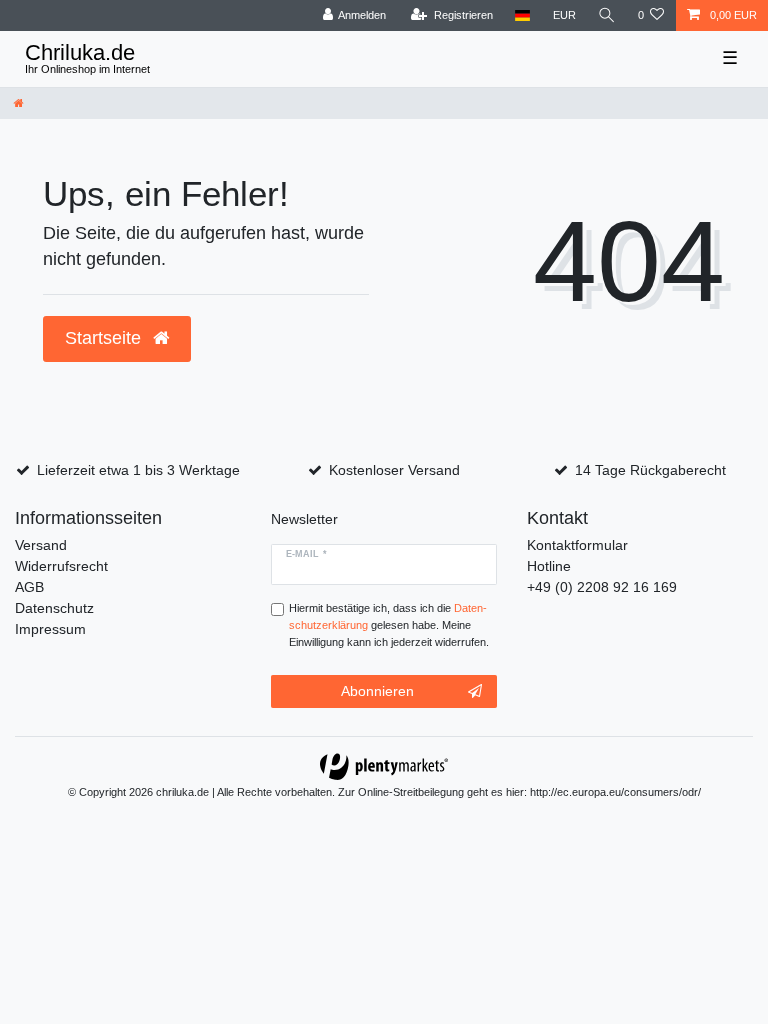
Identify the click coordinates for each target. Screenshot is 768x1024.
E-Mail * (306, 554)
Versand (41, 545)
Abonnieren (377, 691)
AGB (29, 587)
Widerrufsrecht (61, 566)
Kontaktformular (577, 545)
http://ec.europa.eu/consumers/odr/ (615, 792)
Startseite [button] (105, 338)
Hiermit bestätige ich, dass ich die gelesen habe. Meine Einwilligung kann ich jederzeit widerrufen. (389, 625)
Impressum (50, 629)
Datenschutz (54, 608)
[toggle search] (607, 15)
